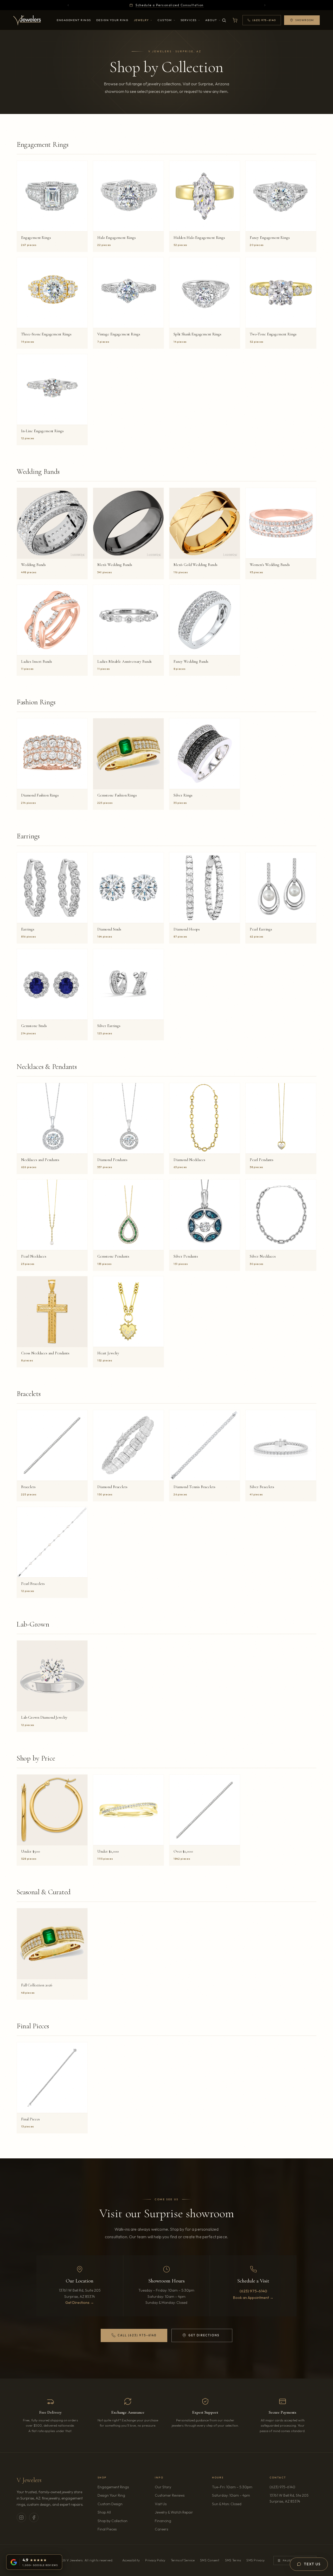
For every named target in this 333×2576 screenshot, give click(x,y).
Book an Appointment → (253, 2298)
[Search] (224, 20)
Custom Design (110, 2504)
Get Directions (210, 2336)
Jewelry (141, 20)
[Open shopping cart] (235, 20)
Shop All (104, 2512)
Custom (165, 20)
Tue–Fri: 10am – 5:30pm (232, 2487)
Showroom (305, 20)
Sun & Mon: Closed (227, 2504)
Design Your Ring (112, 20)
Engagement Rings (74, 20)
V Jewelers (29, 2480)
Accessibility (131, 2560)
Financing (163, 2521)
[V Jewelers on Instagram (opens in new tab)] (21, 2517)
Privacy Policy (155, 2560)
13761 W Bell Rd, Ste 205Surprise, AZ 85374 (293, 2498)
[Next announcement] (265, 5)
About (211, 20)
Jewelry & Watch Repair (174, 2512)
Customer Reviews (170, 2495)
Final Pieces (107, 2529)
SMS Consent (210, 2560)
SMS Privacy (255, 2560)
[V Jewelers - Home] (27, 20)
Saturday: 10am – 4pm (231, 2495)
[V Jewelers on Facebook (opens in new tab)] (34, 2517)
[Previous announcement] (68, 5)
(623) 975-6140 (253, 2291)
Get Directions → (80, 2303)
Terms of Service (183, 2560)
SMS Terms (233, 2560)
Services (189, 20)
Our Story (163, 2487)
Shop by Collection (113, 2521)
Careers (176, 2529)
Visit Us (161, 2504)
